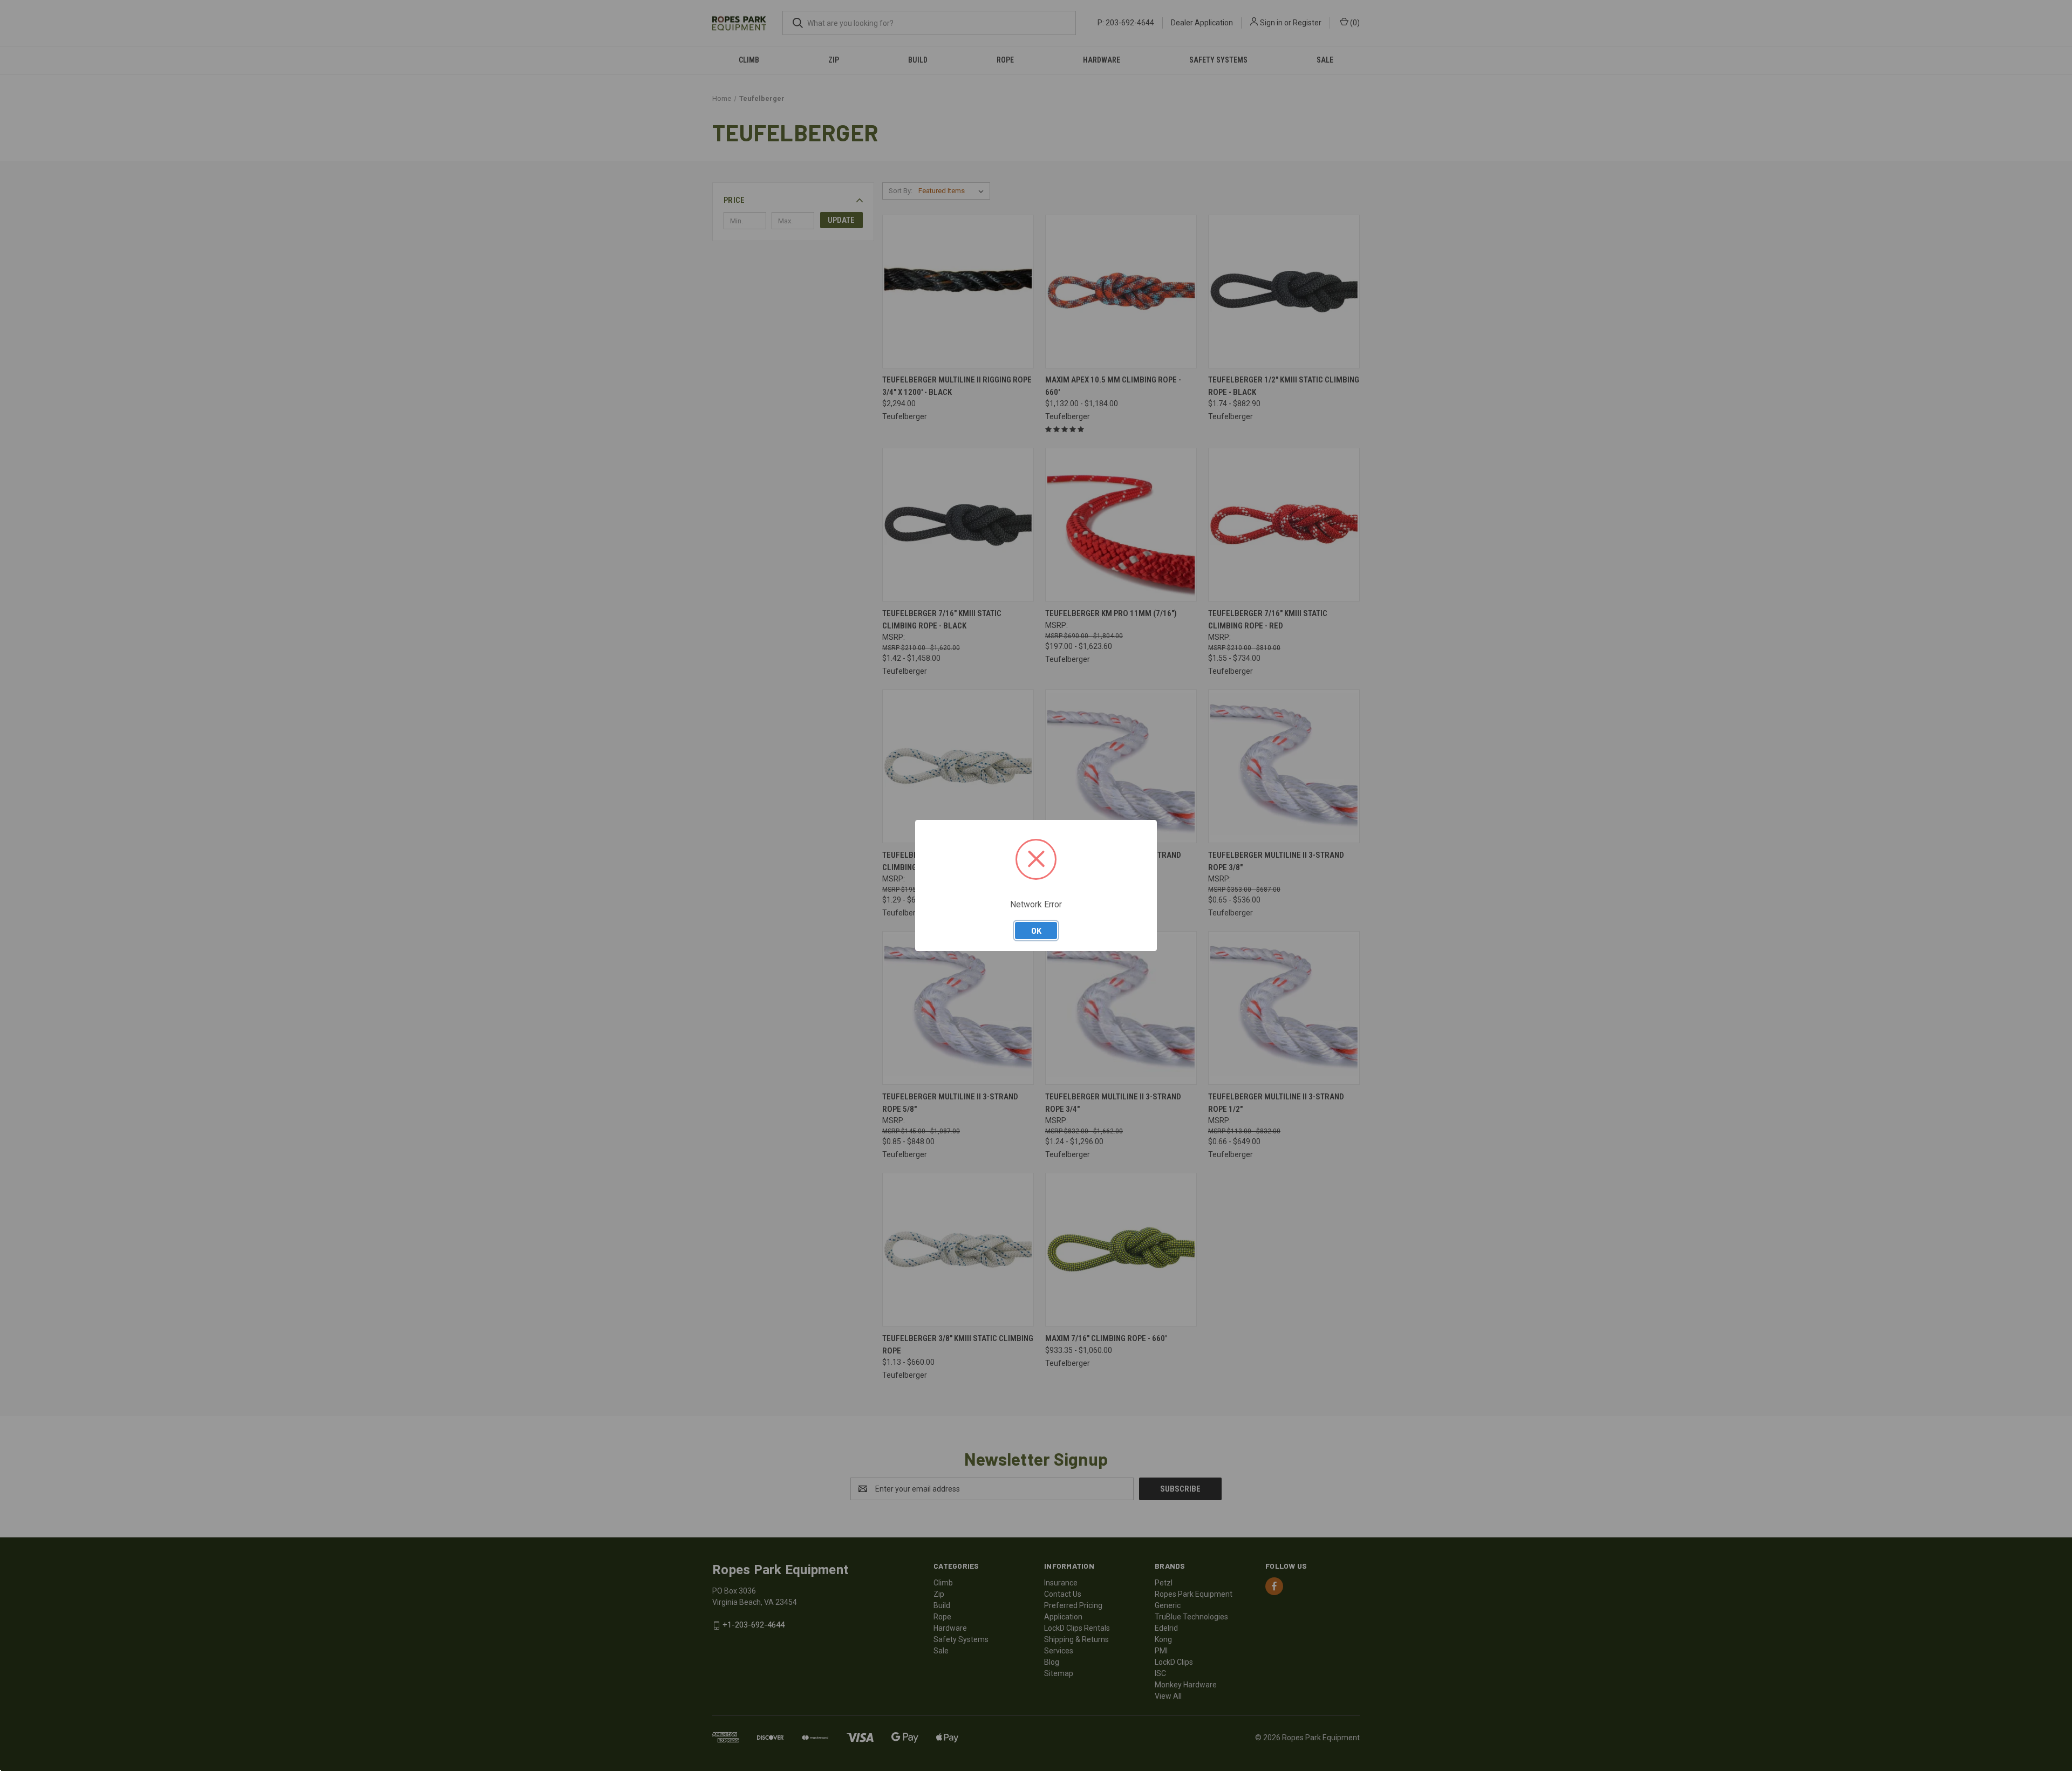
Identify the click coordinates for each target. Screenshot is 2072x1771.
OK (1036, 931)
